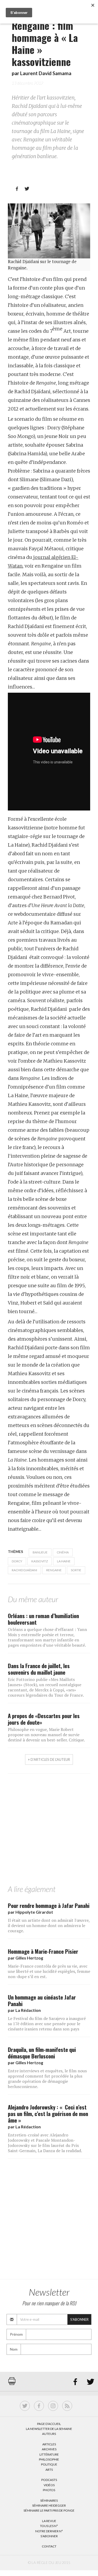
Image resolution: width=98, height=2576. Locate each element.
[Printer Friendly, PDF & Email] (12, 2384)
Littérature (49, 2454)
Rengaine (54, 1570)
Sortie (76, 1570)
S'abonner (79, 2319)
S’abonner (49, 2536)
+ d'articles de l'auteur (49, 1759)
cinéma (63, 1552)
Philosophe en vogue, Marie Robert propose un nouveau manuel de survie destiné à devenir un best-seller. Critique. (46, 1735)
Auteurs (49, 2434)
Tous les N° (49, 2526)
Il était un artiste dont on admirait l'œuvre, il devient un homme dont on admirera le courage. (49, 1925)
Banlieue (40, 1552)
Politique (49, 2464)
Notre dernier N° (49, 2531)
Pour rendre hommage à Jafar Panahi (49, 1905)
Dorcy (17, 1561)
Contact (49, 2546)
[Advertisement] (49, 1831)
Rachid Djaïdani (24, 1570)
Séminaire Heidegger (49, 2505)
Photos (49, 2490)
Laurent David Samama (46, 73)
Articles (49, 2444)
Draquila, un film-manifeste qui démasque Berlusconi (42, 2053)
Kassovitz (40, 1561)
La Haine (64, 1561)
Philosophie (49, 2459)
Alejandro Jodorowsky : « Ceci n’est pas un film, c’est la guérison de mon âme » (48, 2114)
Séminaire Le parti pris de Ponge (49, 2510)
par (30, 1912)
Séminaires (49, 2500)
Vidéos (49, 2485)
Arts (49, 2470)
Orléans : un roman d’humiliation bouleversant (43, 1619)
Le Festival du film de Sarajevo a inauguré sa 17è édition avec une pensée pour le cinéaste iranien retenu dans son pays (47, 2024)
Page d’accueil (49, 2424)
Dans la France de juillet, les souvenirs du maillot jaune (39, 1669)
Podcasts (49, 2480)
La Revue (49, 2521)
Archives (49, 2449)
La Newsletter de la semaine (49, 2429)
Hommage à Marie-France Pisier (43, 1951)
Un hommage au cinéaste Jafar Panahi (42, 2000)
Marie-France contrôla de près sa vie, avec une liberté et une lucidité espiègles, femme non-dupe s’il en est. (49, 1971)
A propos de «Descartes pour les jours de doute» (44, 1719)
